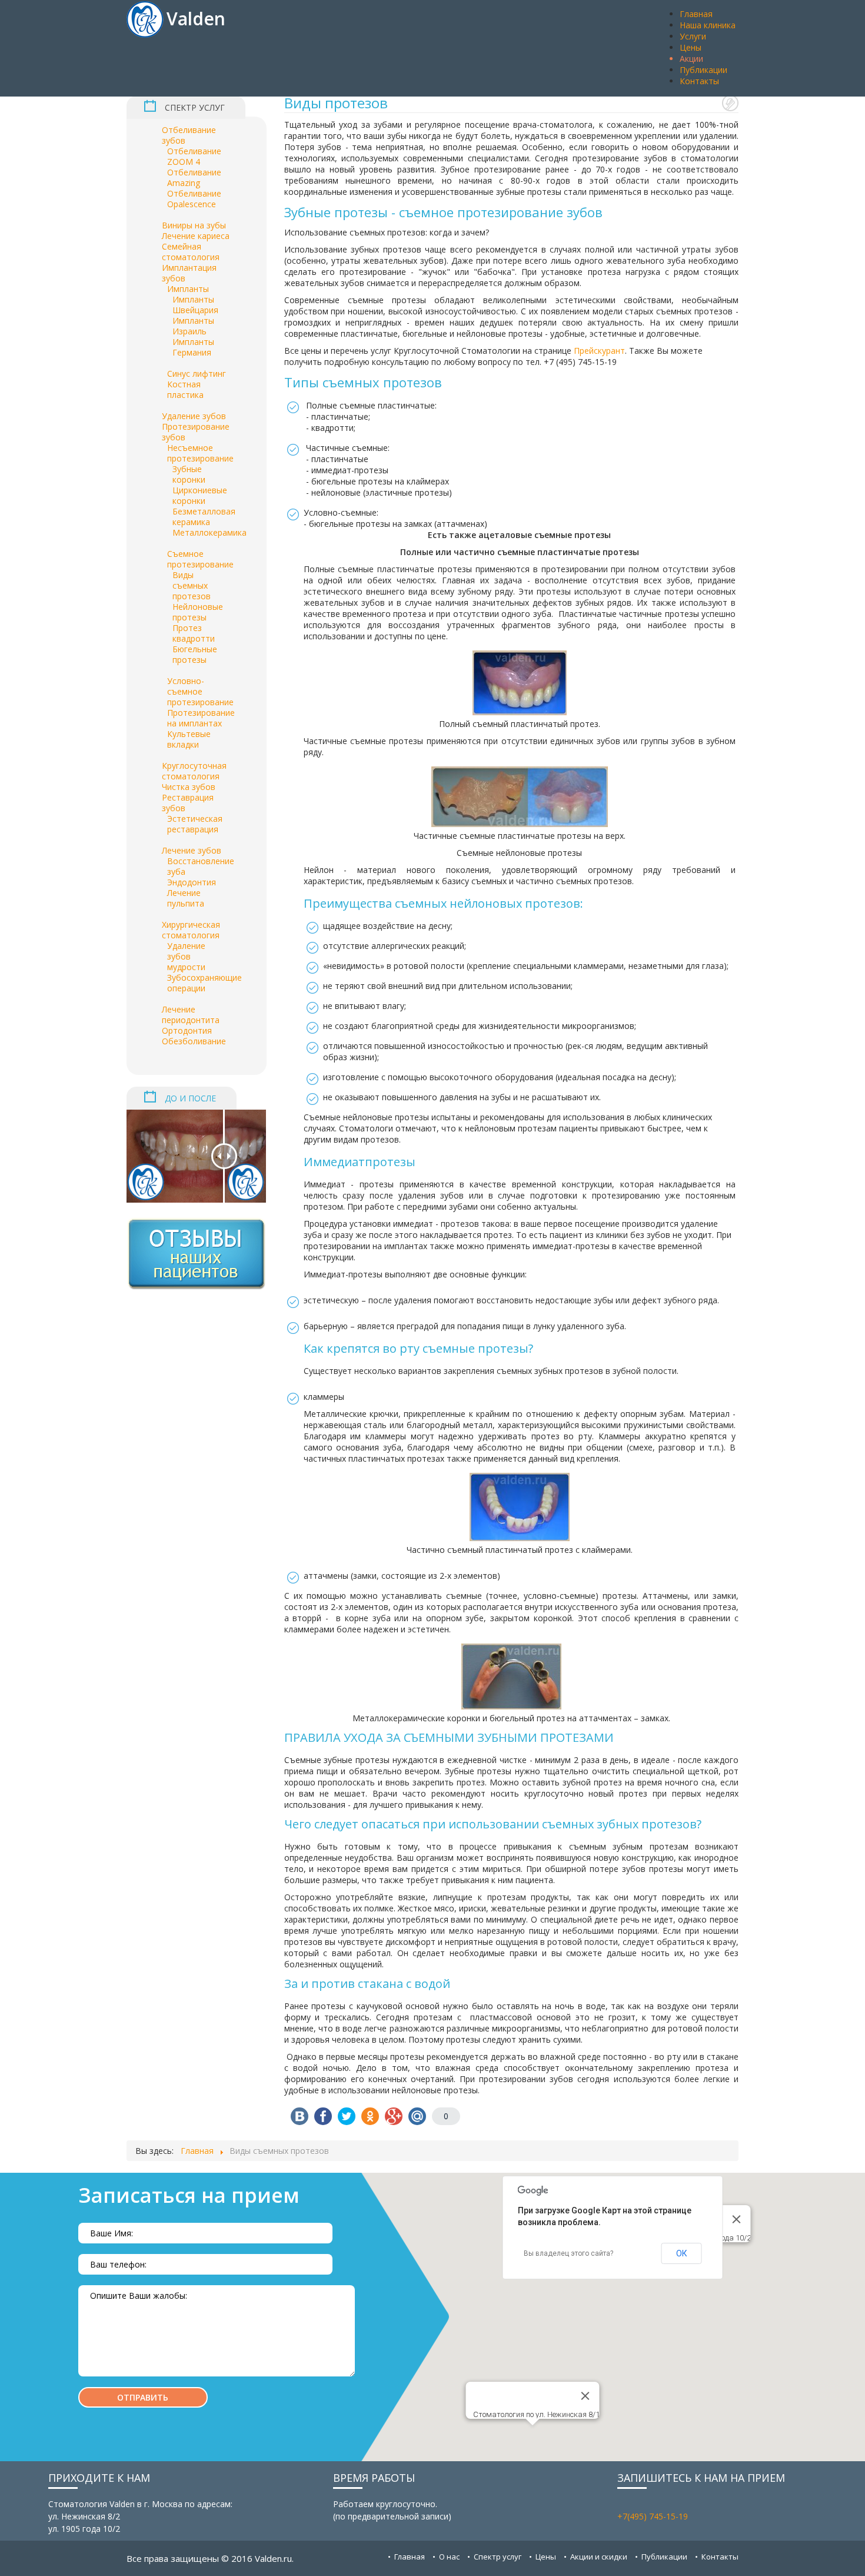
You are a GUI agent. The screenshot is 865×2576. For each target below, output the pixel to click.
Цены (546, 2557)
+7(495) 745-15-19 (653, 2516)
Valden (196, 19)
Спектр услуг (498, 2557)
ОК (682, 2253)
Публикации (664, 2557)
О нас (449, 2557)
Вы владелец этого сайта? (568, 2253)
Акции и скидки (599, 2557)
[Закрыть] (737, 2219)
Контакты (720, 2557)
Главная (410, 2557)
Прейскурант (599, 351)
